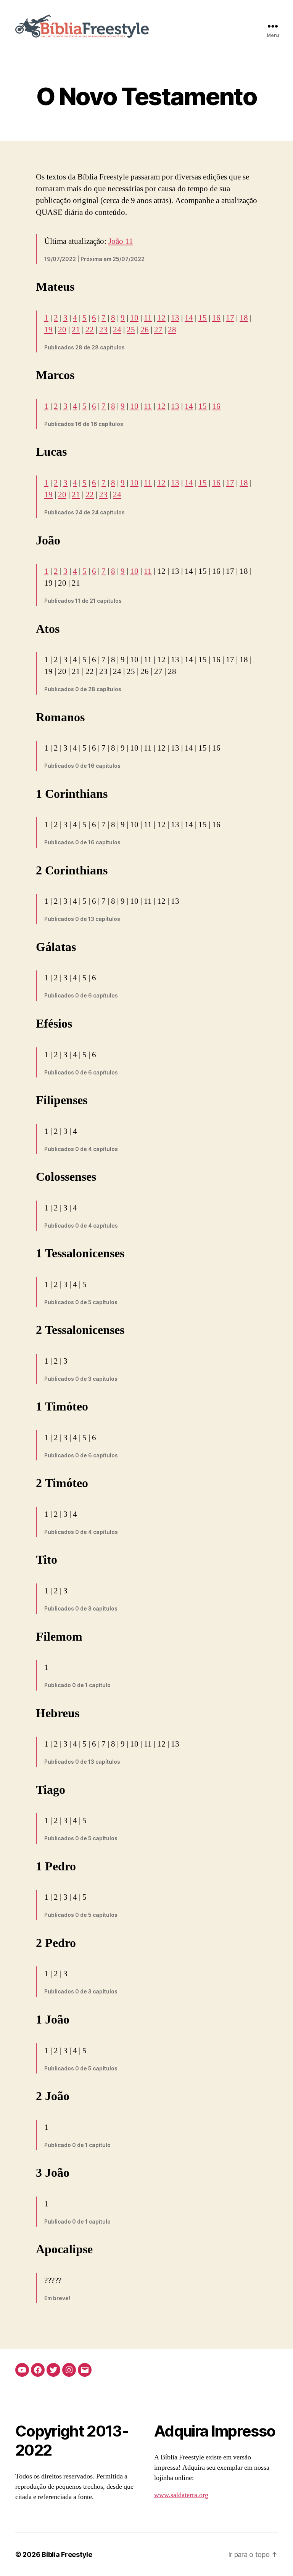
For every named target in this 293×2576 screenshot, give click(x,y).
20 (62, 330)
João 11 (121, 241)
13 (175, 318)
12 (161, 318)
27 (158, 330)
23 (103, 330)
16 (216, 318)
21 (76, 330)
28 (172, 330)
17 (230, 318)
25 (131, 330)
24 (117, 330)
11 (148, 318)
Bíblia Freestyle (67, 2554)
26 (145, 330)
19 (48, 330)
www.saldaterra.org (181, 2495)
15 (203, 318)
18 (244, 318)
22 (90, 330)
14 (189, 318)
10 (134, 318)
